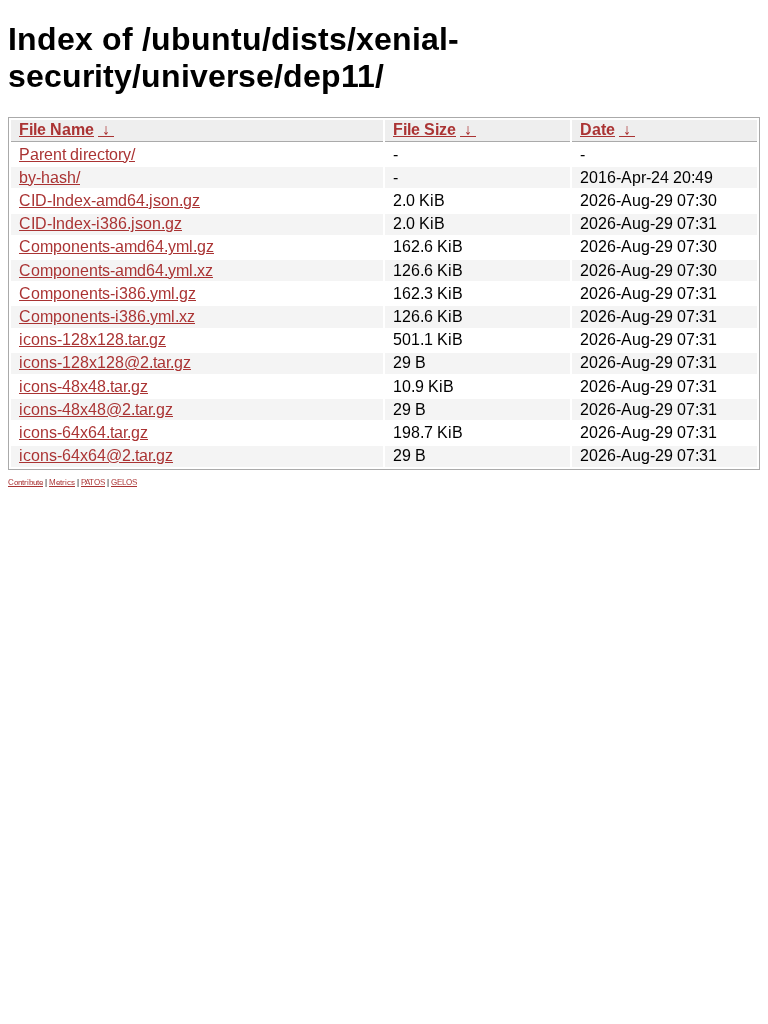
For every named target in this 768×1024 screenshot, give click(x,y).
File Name (56, 129)
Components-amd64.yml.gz (116, 246)
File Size (424, 129)
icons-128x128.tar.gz (92, 339)
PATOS (93, 482)
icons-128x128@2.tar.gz (105, 362)
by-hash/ (49, 177)
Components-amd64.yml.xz (116, 270)
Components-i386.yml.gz (107, 293)
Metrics (62, 482)
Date (597, 129)
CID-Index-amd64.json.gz (109, 200)
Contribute (25, 482)
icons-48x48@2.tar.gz (96, 409)
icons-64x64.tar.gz (83, 432)
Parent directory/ (77, 154)
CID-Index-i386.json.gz (100, 223)
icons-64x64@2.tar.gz (96, 455)
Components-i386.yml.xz (107, 316)
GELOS (124, 482)
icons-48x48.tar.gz (83, 386)
